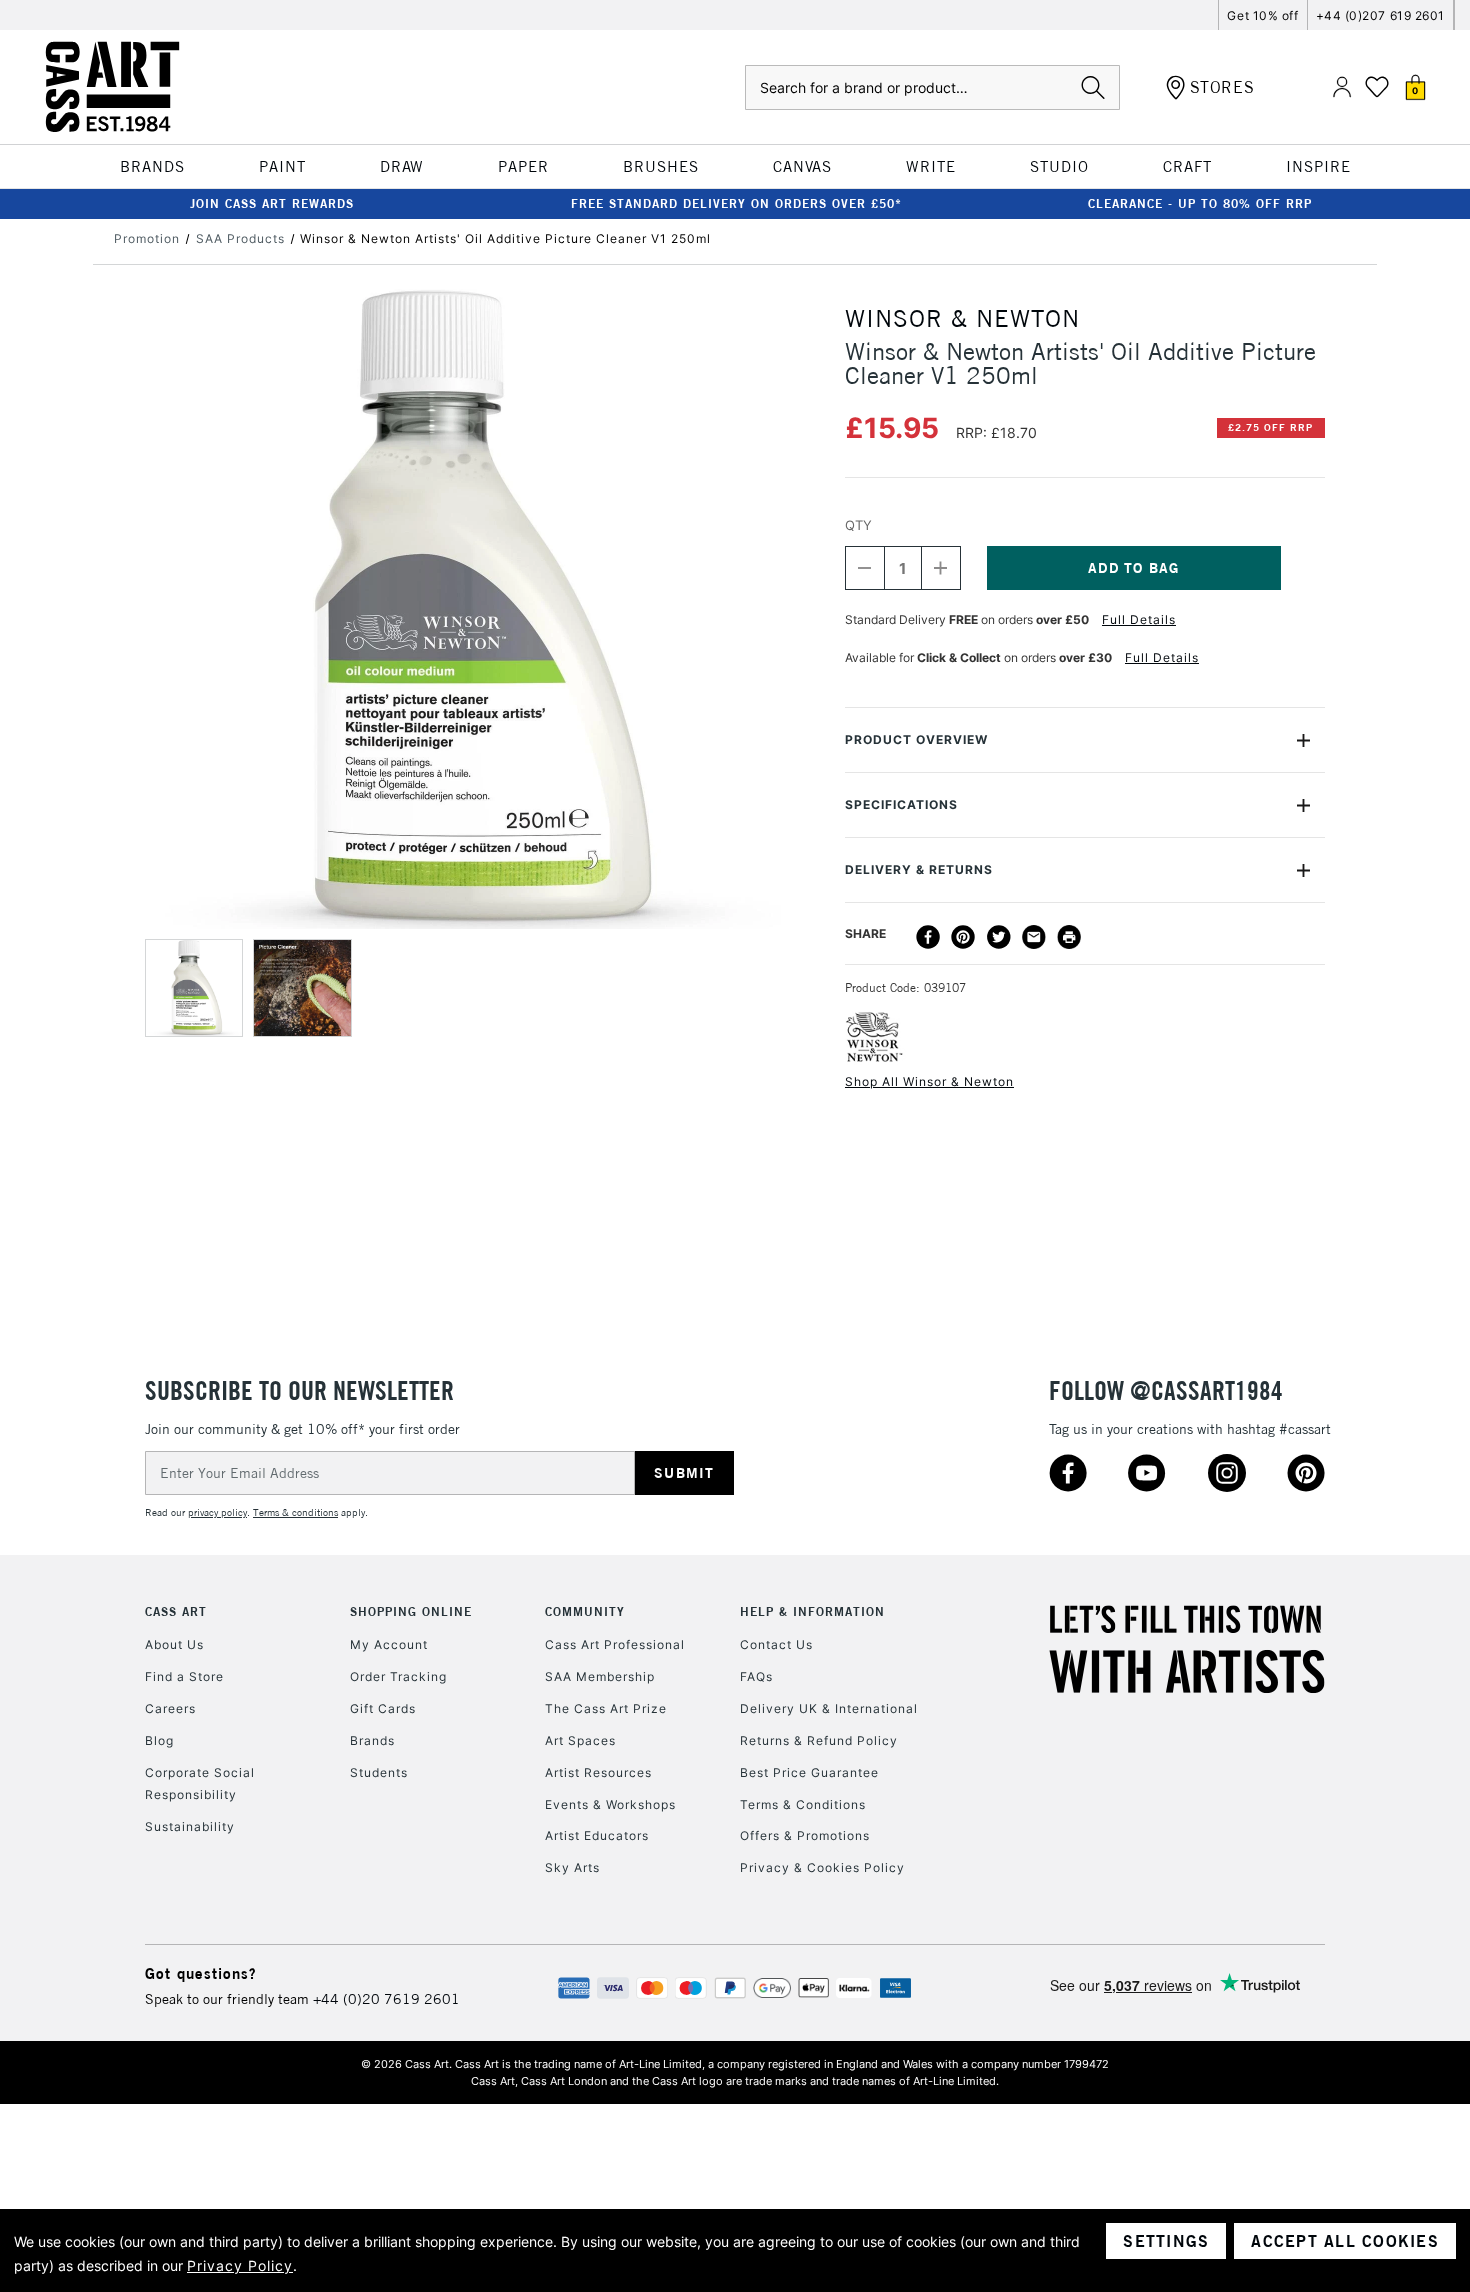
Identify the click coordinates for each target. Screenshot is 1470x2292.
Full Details (1139, 619)
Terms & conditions (295, 1512)
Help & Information (812, 1611)
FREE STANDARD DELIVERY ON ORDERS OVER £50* (736, 203)
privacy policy (217, 1512)
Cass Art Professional (615, 1644)
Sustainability (190, 1826)
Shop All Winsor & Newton (929, 1081)
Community (585, 1611)
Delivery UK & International (829, 1708)
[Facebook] (928, 937)
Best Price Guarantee (809, 1772)
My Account (389, 1644)
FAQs (756, 1676)
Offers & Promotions (805, 1835)
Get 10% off (1262, 15)
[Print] (1069, 937)
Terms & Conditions (803, 1804)
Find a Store (184, 1676)
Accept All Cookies (1345, 2241)
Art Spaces (580, 1740)
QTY (858, 525)
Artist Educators (597, 1835)
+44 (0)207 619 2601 (1380, 15)
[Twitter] (999, 937)
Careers (170, 1708)
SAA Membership (600, 1676)
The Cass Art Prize (606, 1708)
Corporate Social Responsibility (200, 1783)
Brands (372, 1740)
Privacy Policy (240, 2265)
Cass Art (176, 1611)
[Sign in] (1342, 87)
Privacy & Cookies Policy (822, 1867)
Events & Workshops (610, 1804)
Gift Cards (383, 1708)
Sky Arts (572, 1867)
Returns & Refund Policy (819, 1740)
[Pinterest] (963, 937)
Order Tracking (398, 1676)
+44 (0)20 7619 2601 (386, 1999)
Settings (1166, 2241)
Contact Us (776, 1644)
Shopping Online (411, 1611)
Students (379, 1772)
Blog (159, 1740)
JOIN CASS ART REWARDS (272, 203)
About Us (174, 1644)
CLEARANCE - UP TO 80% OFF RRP (1200, 203)
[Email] (1034, 937)
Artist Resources (598, 1772)
